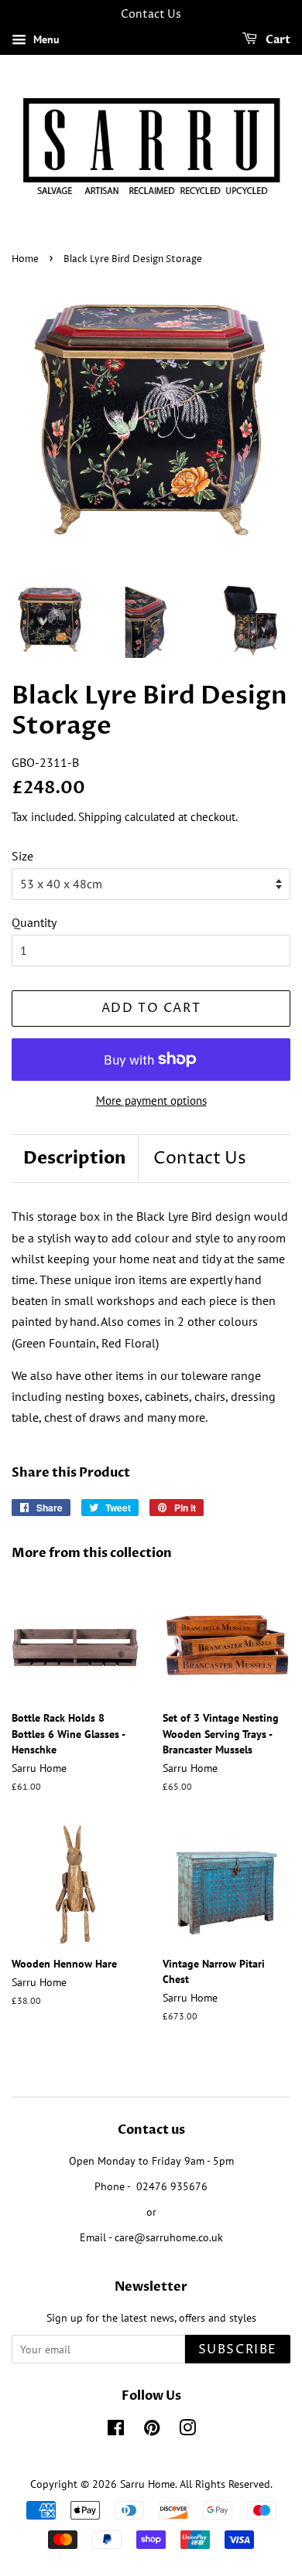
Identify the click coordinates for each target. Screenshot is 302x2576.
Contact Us (200, 1159)
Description (75, 1158)
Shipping (100, 817)
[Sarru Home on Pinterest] (152, 2431)
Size (22, 856)
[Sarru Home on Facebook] (116, 2431)
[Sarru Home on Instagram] (187, 2431)
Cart (277, 40)
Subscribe (238, 2349)
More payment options (151, 1101)
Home (25, 259)
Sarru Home (148, 2484)
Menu (45, 39)
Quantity (34, 922)
